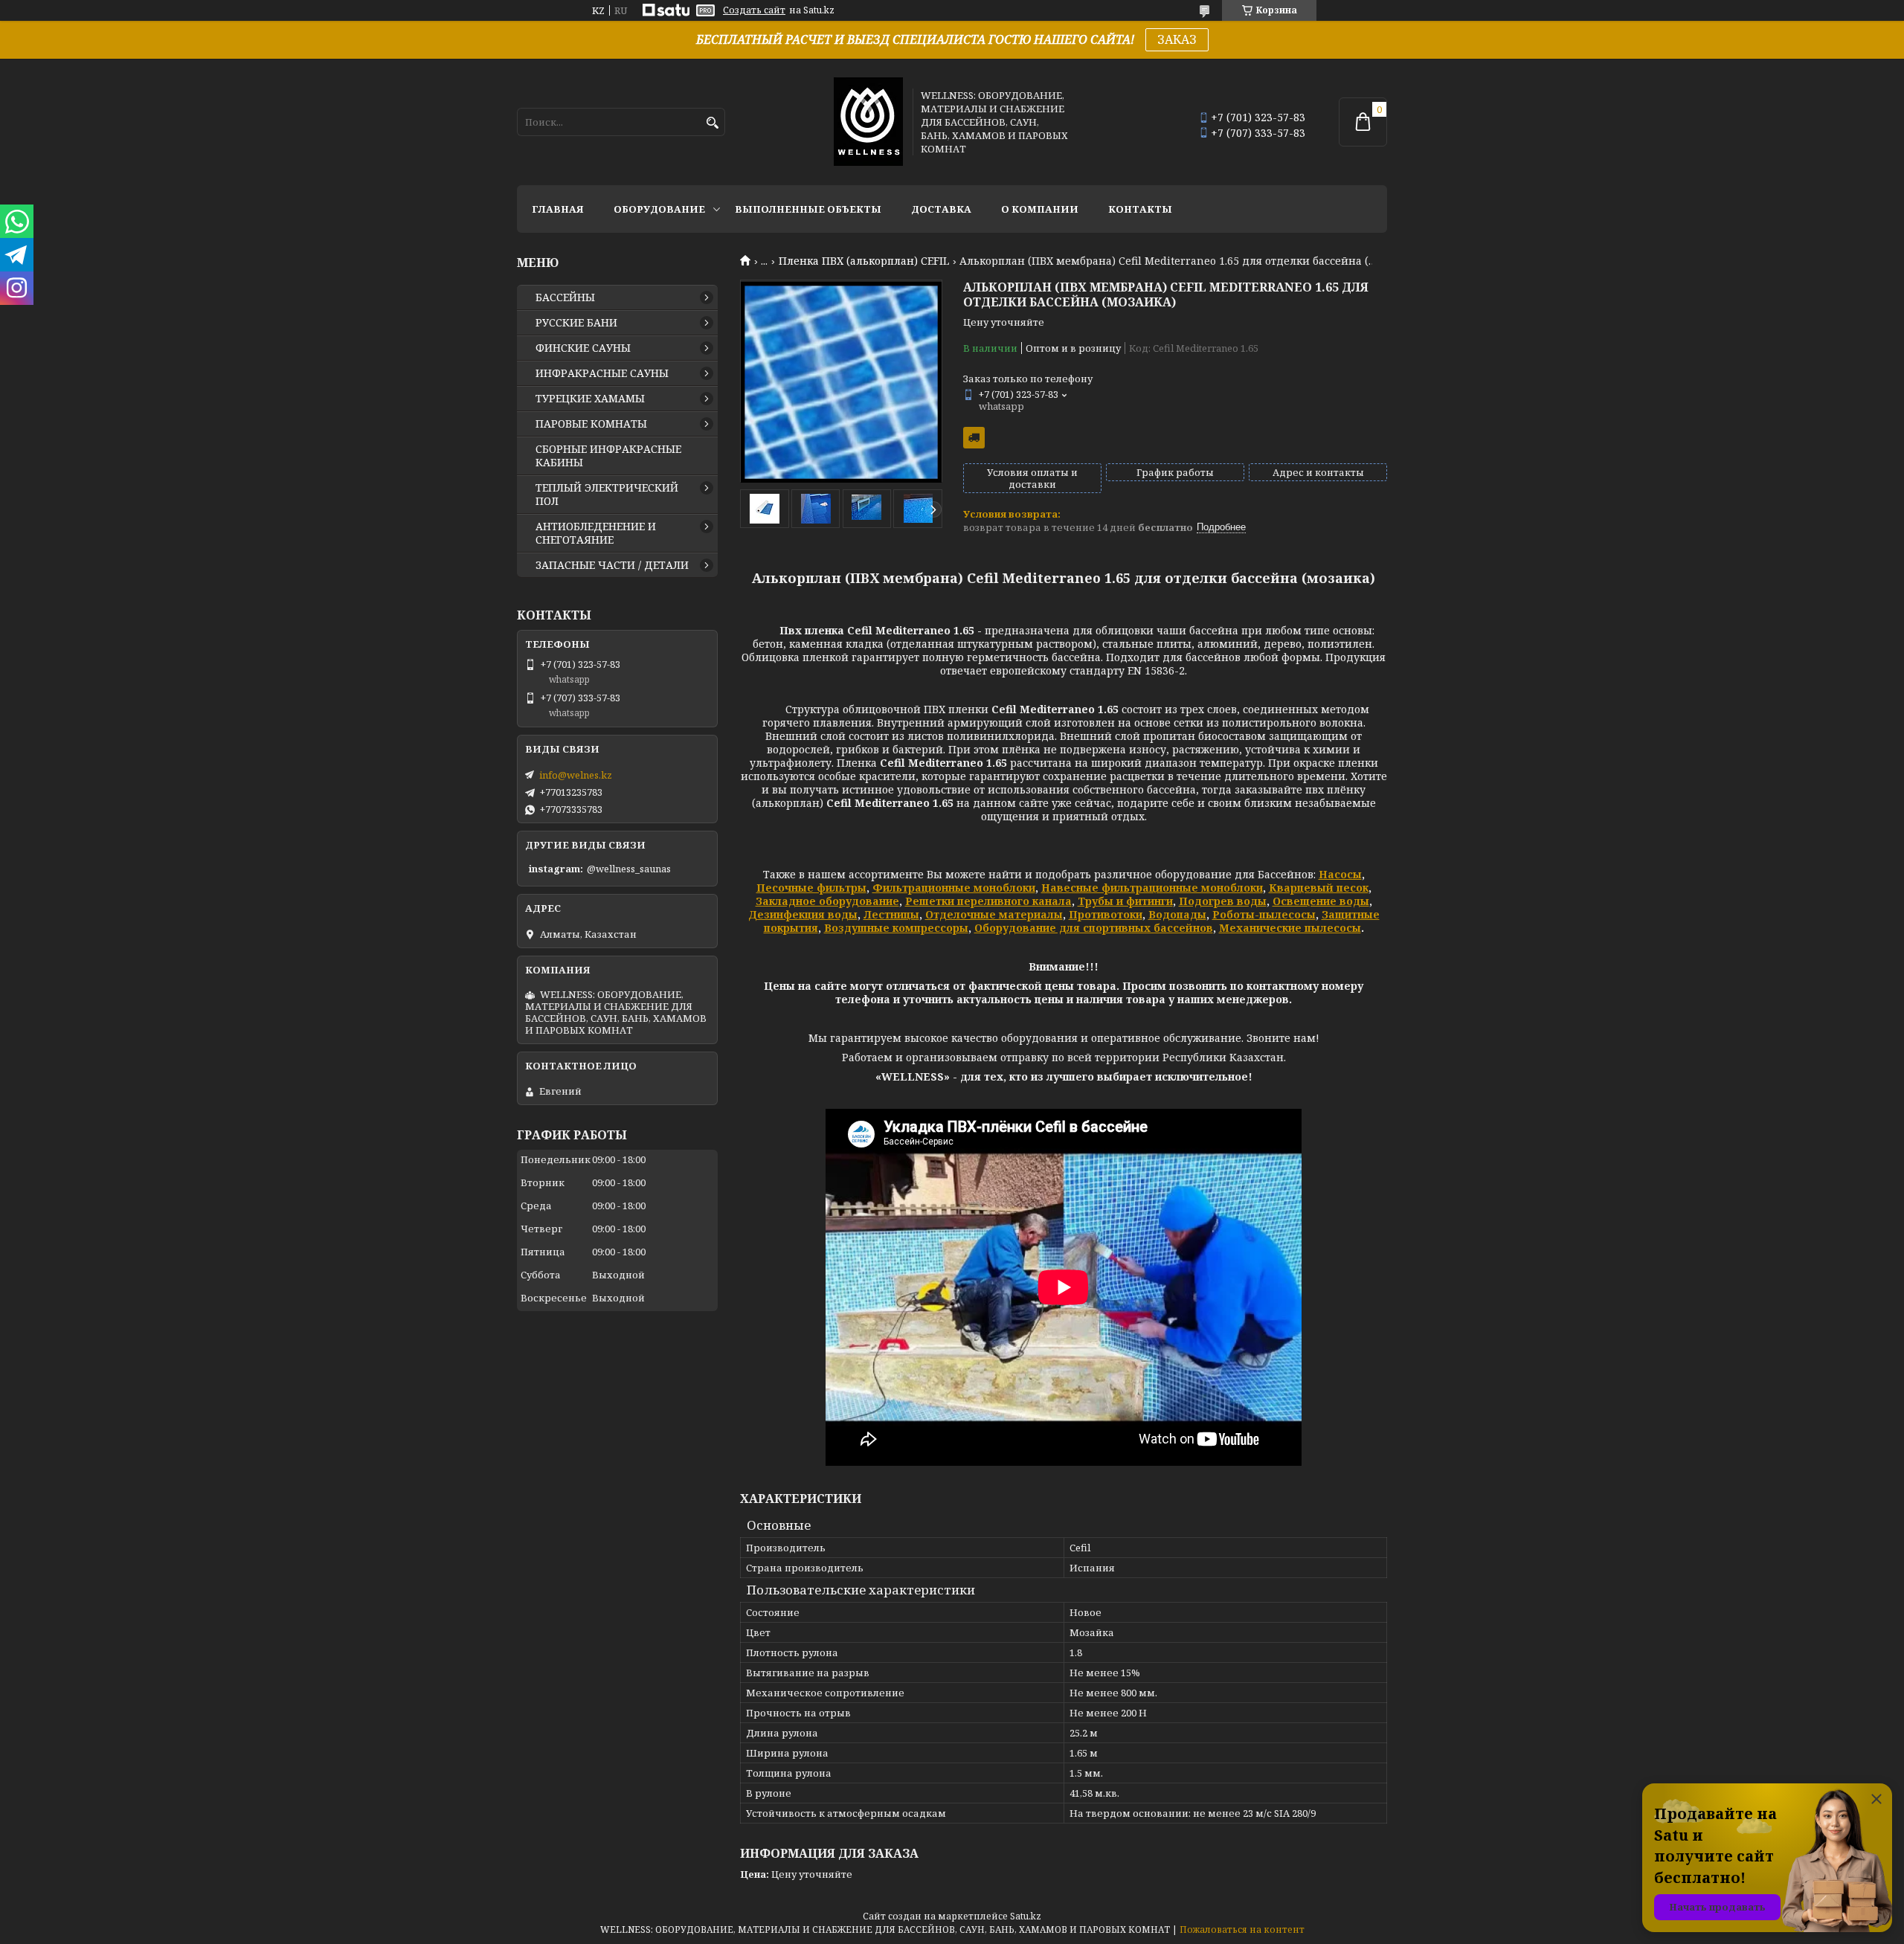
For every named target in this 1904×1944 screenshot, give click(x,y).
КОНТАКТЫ (1140, 209)
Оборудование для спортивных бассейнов (1094, 928)
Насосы (1340, 874)
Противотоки (1106, 914)
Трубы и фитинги (1125, 901)
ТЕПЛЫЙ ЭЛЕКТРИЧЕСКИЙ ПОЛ (607, 495)
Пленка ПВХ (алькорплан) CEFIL (864, 261)
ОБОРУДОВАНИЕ (659, 209)
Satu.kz (1026, 1916)
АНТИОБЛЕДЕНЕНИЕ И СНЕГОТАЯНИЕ (596, 533)
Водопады (1177, 914)
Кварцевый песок (1319, 888)
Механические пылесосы (1290, 928)
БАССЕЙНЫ (565, 297)
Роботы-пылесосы (1264, 914)
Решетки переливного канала (988, 901)
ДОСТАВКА (941, 209)
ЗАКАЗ (1177, 39)
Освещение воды (1321, 901)
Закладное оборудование (827, 901)
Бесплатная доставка (974, 438)
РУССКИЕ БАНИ (576, 323)
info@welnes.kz (576, 775)
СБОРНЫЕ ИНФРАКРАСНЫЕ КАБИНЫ (608, 456)
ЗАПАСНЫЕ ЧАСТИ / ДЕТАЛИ (612, 565)
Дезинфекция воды (803, 914)
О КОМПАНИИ (1040, 209)
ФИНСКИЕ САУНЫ (583, 348)
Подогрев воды (1223, 901)
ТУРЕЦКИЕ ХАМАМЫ (590, 399)
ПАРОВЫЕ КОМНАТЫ (591, 424)
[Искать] (712, 123)
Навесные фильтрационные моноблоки (1152, 888)
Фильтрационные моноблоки (954, 888)
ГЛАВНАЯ (558, 209)
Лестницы (891, 914)
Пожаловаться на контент (1242, 1929)
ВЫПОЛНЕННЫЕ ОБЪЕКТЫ (808, 209)
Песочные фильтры (811, 888)
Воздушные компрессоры (896, 928)
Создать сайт (754, 10)
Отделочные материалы (994, 914)
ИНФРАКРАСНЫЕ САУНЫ (602, 373)
